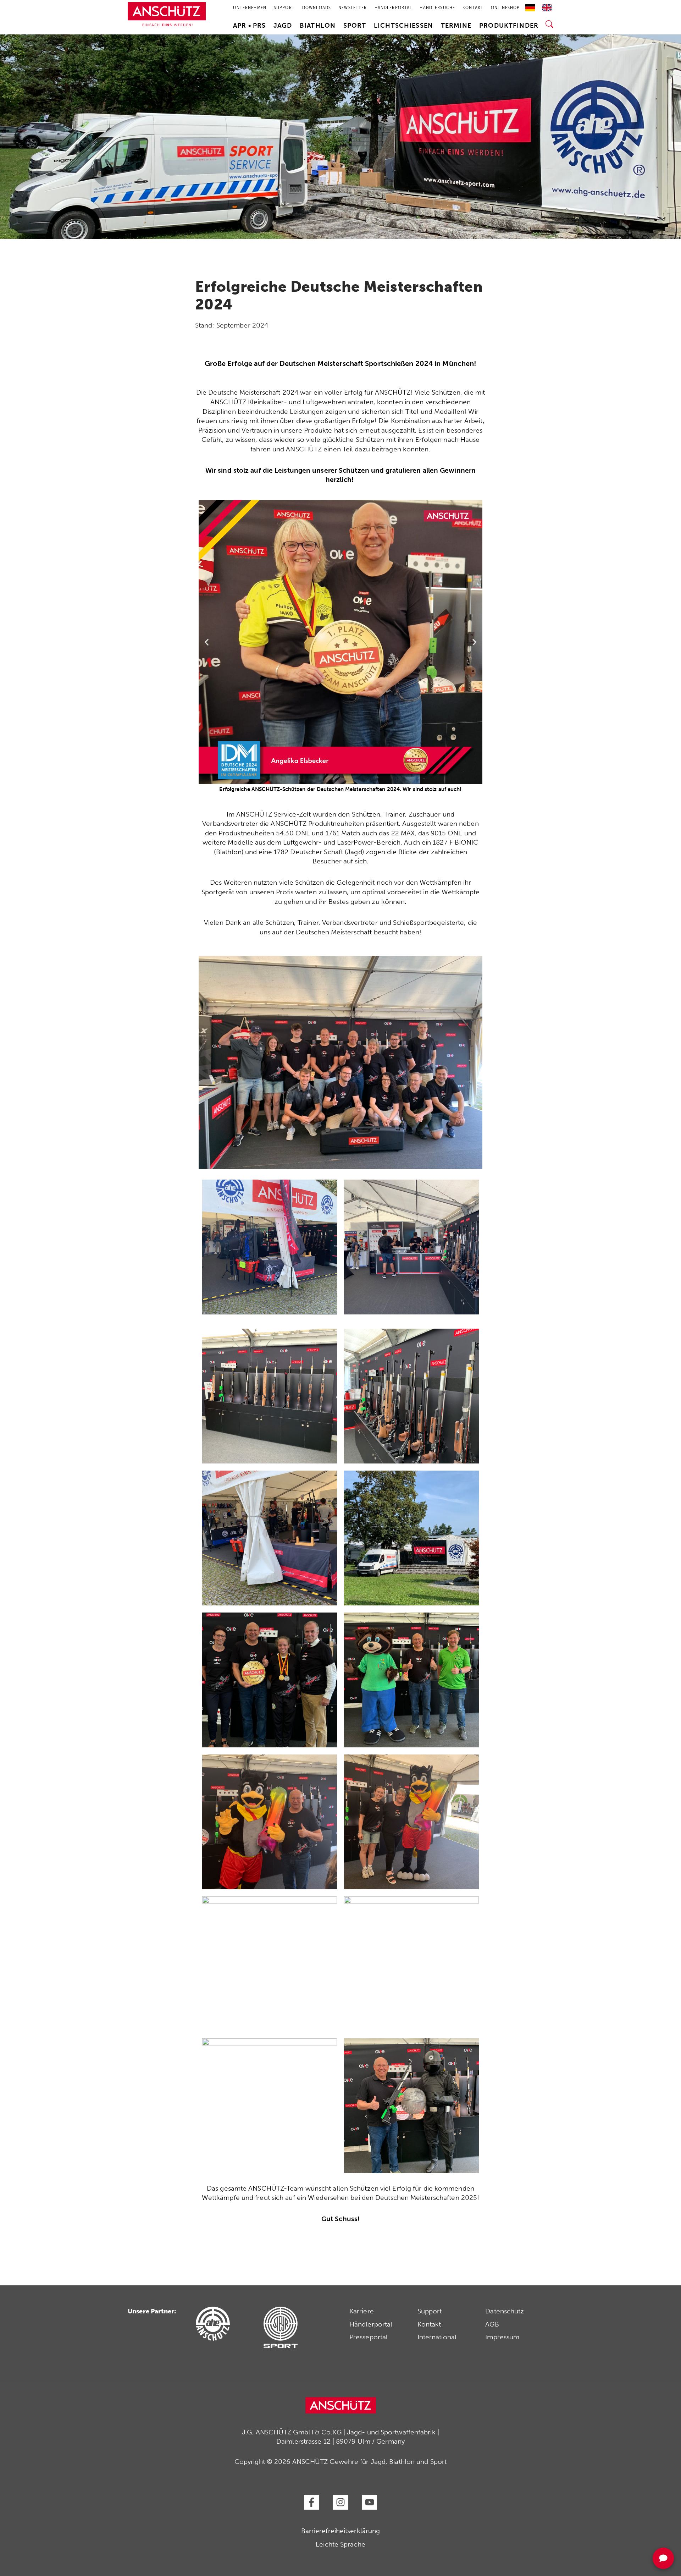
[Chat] (663, 2558)
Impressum (502, 2337)
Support (430, 2311)
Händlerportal (371, 2324)
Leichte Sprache (340, 2544)
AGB (492, 2324)
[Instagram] (340, 2502)
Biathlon (318, 26)
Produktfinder (509, 26)
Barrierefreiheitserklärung (341, 2531)
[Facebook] (311, 2502)
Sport (355, 26)
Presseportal (369, 2337)
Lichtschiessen (403, 26)
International (437, 2337)
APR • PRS (249, 26)
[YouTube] (370, 2502)
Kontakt (429, 2324)
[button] (207, 642)
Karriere (362, 2311)
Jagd (283, 26)
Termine (456, 26)
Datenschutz (505, 2311)
